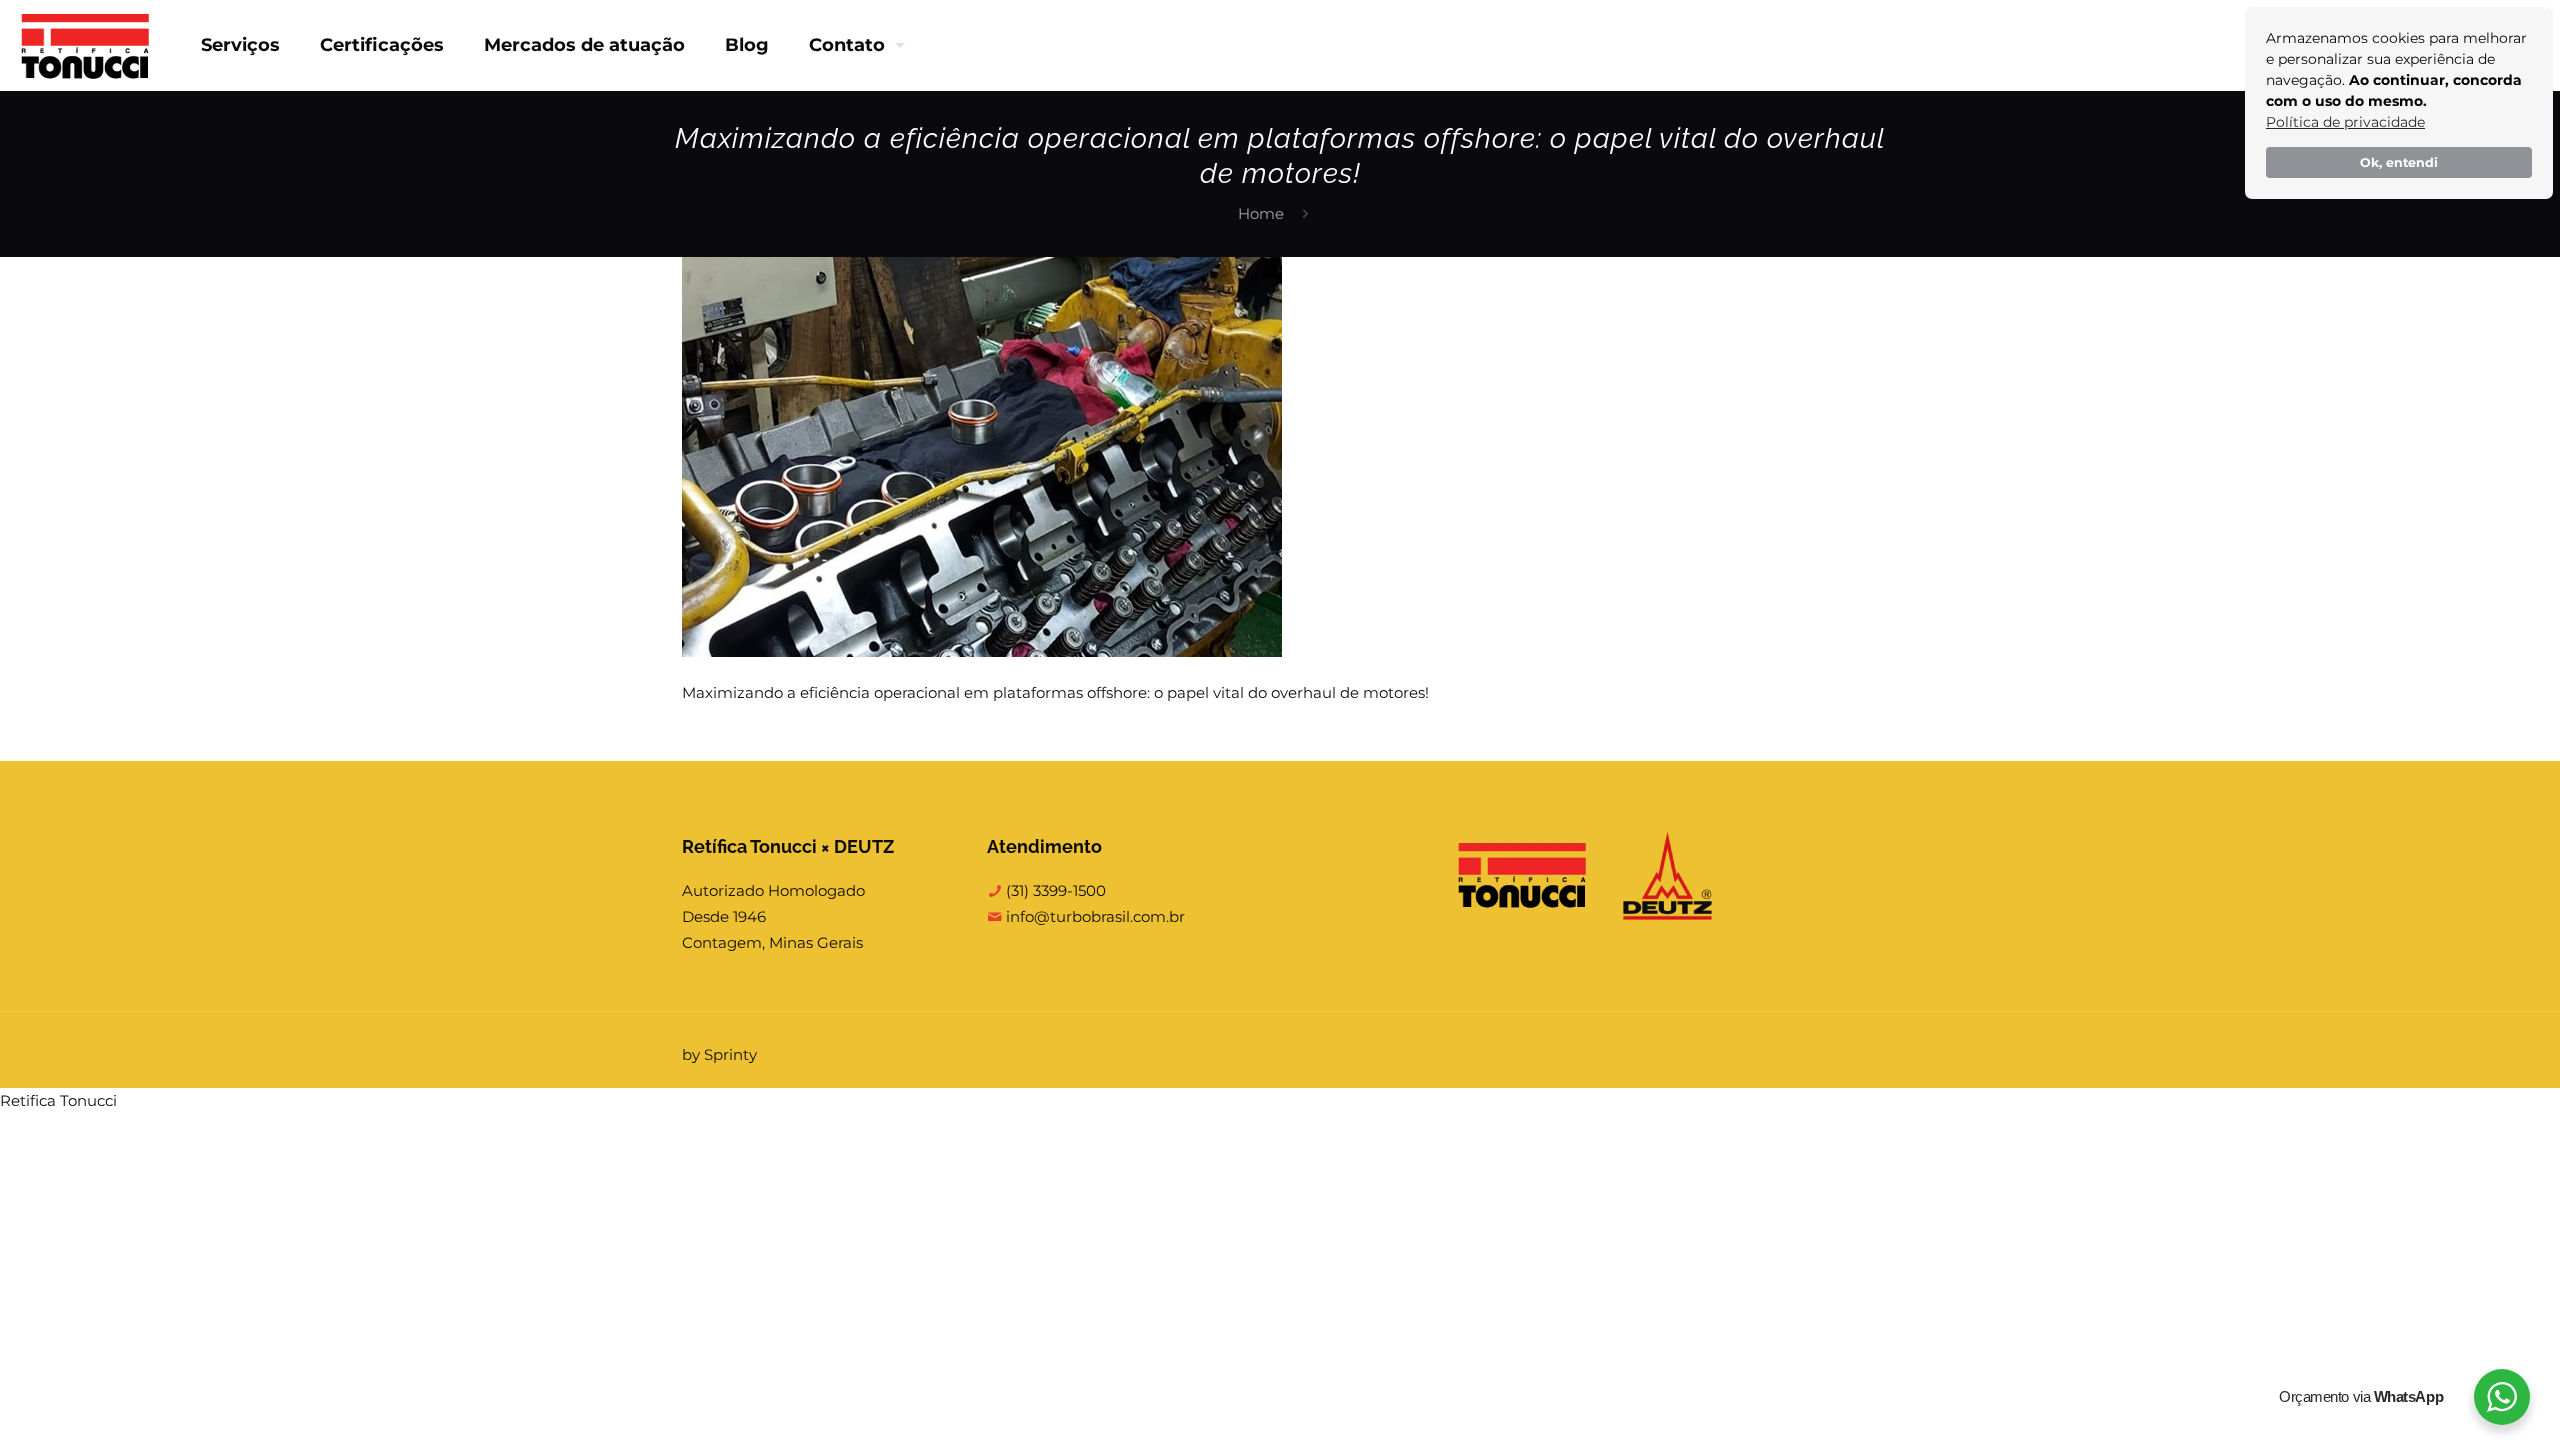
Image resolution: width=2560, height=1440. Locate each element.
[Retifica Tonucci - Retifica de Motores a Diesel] (85, 45)
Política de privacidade (2345, 122)
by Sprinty (719, 1054)
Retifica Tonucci (58, 1100)
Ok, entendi (2399, 162)
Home (1261, 213)
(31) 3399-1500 (1054, 890)
